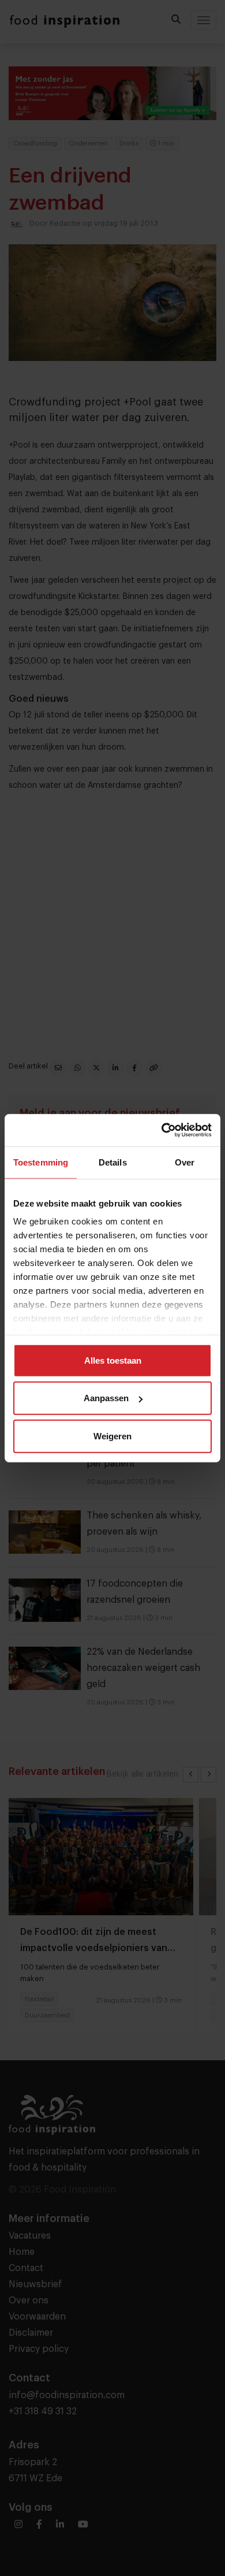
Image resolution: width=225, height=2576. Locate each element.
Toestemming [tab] (41, 1162)
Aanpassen (106, 1398)
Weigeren (112, 1436)
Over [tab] (185, 1162)
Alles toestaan (113, 1360)
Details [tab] (113, 1162)
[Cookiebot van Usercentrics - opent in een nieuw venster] (162, 1130)
